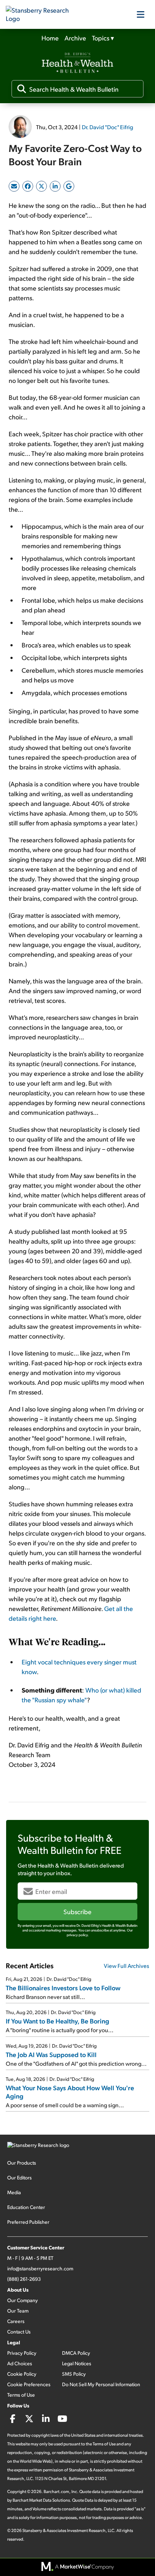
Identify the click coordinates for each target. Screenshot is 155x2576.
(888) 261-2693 (24, 2279)
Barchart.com (56, 2491)
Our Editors (19, 2177)
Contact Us (19, 2332)
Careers (16, 2321)
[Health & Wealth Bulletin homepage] (77, 64)
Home (50, 38)
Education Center (26, 2207)
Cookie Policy (22, 2374)
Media (14, 2192)
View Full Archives (127, 1966)
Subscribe (77, 1911)
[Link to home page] (42, 14)
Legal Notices (77, 2363)
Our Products (22, 2163)
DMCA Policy (76, 2353)
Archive (75, 38)
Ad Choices (20, 2363)
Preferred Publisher (28, 2222)
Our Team (18, 2311)
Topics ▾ (103, 38)
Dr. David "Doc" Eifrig (107, 127)
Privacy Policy (22, 2353)
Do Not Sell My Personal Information (101, 2384)
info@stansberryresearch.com (40, 2268)
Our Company (23, 2300)
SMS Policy (74, 2374)
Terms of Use (21, 2395)
